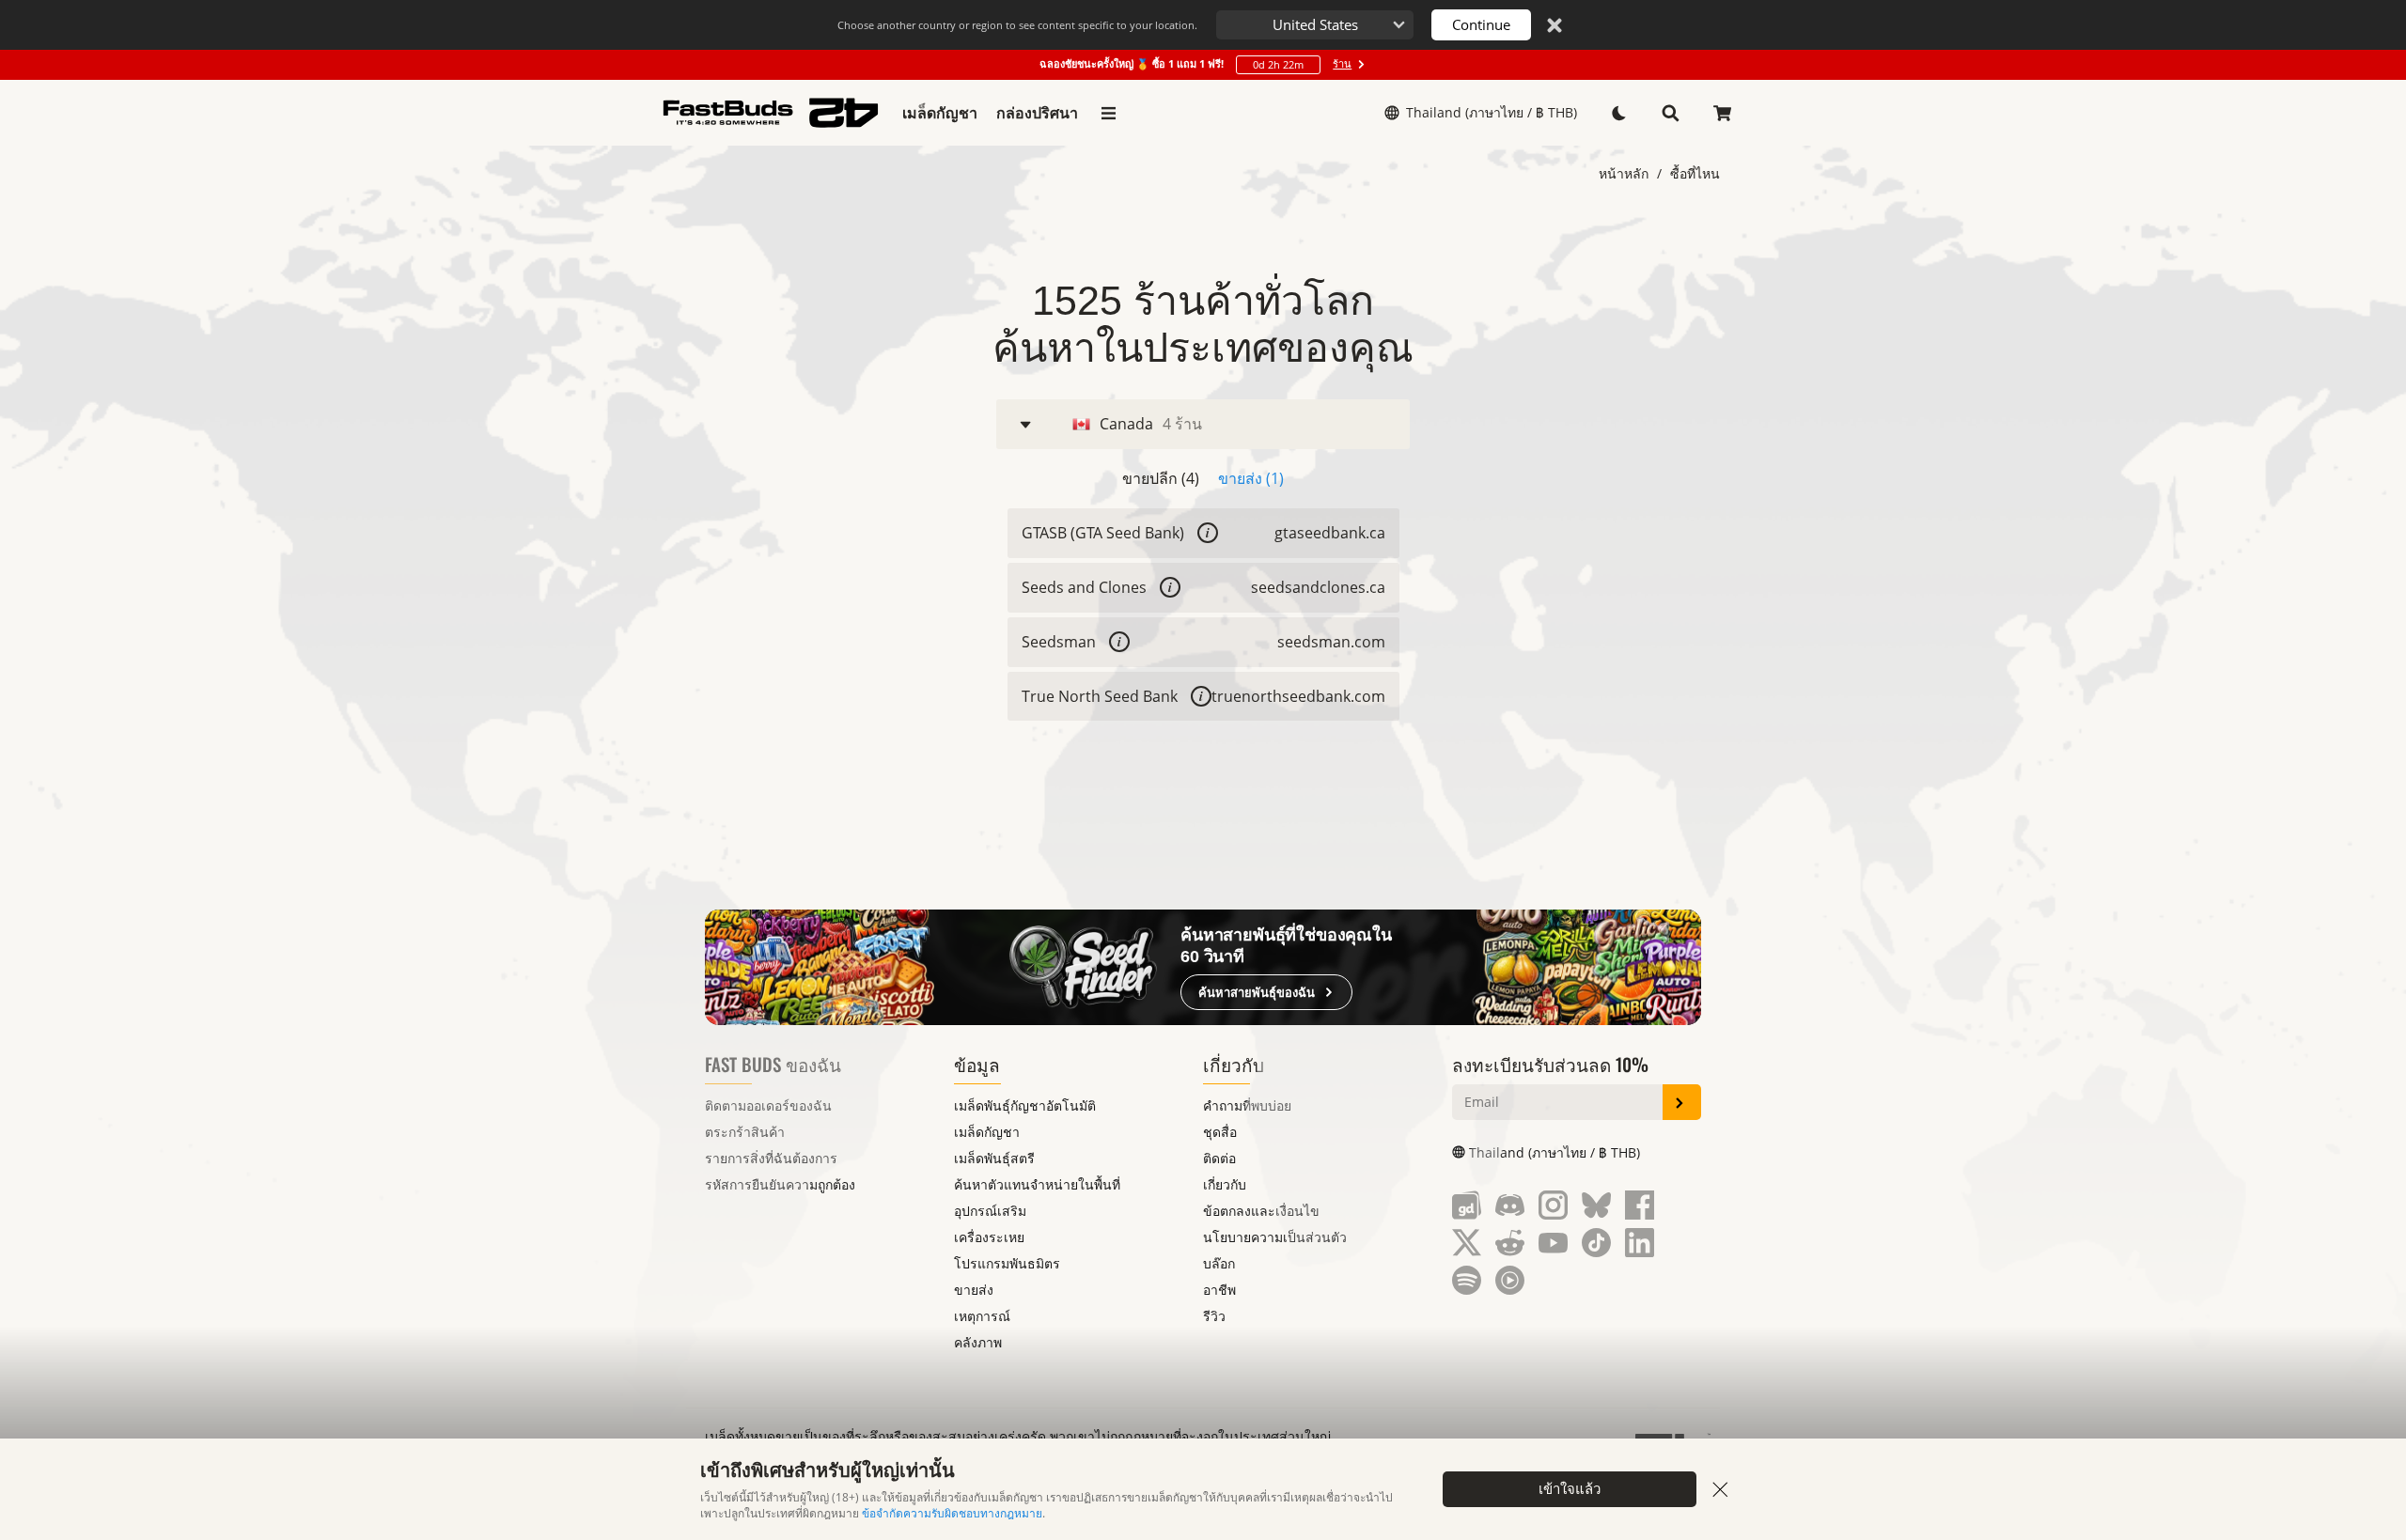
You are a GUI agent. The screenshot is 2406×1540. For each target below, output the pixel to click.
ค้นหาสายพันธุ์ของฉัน (1257, 992)
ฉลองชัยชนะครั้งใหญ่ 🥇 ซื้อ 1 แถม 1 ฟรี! (1195, 64)
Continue (1481, 24)
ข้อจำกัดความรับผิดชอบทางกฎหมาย (952, 1513)
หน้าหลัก (1624, 174)
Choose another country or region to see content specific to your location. (1017, 25)
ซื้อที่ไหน (1695, 174)
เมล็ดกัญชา (940, 113)
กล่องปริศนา (1037, 113)
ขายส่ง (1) (1251, 478)
